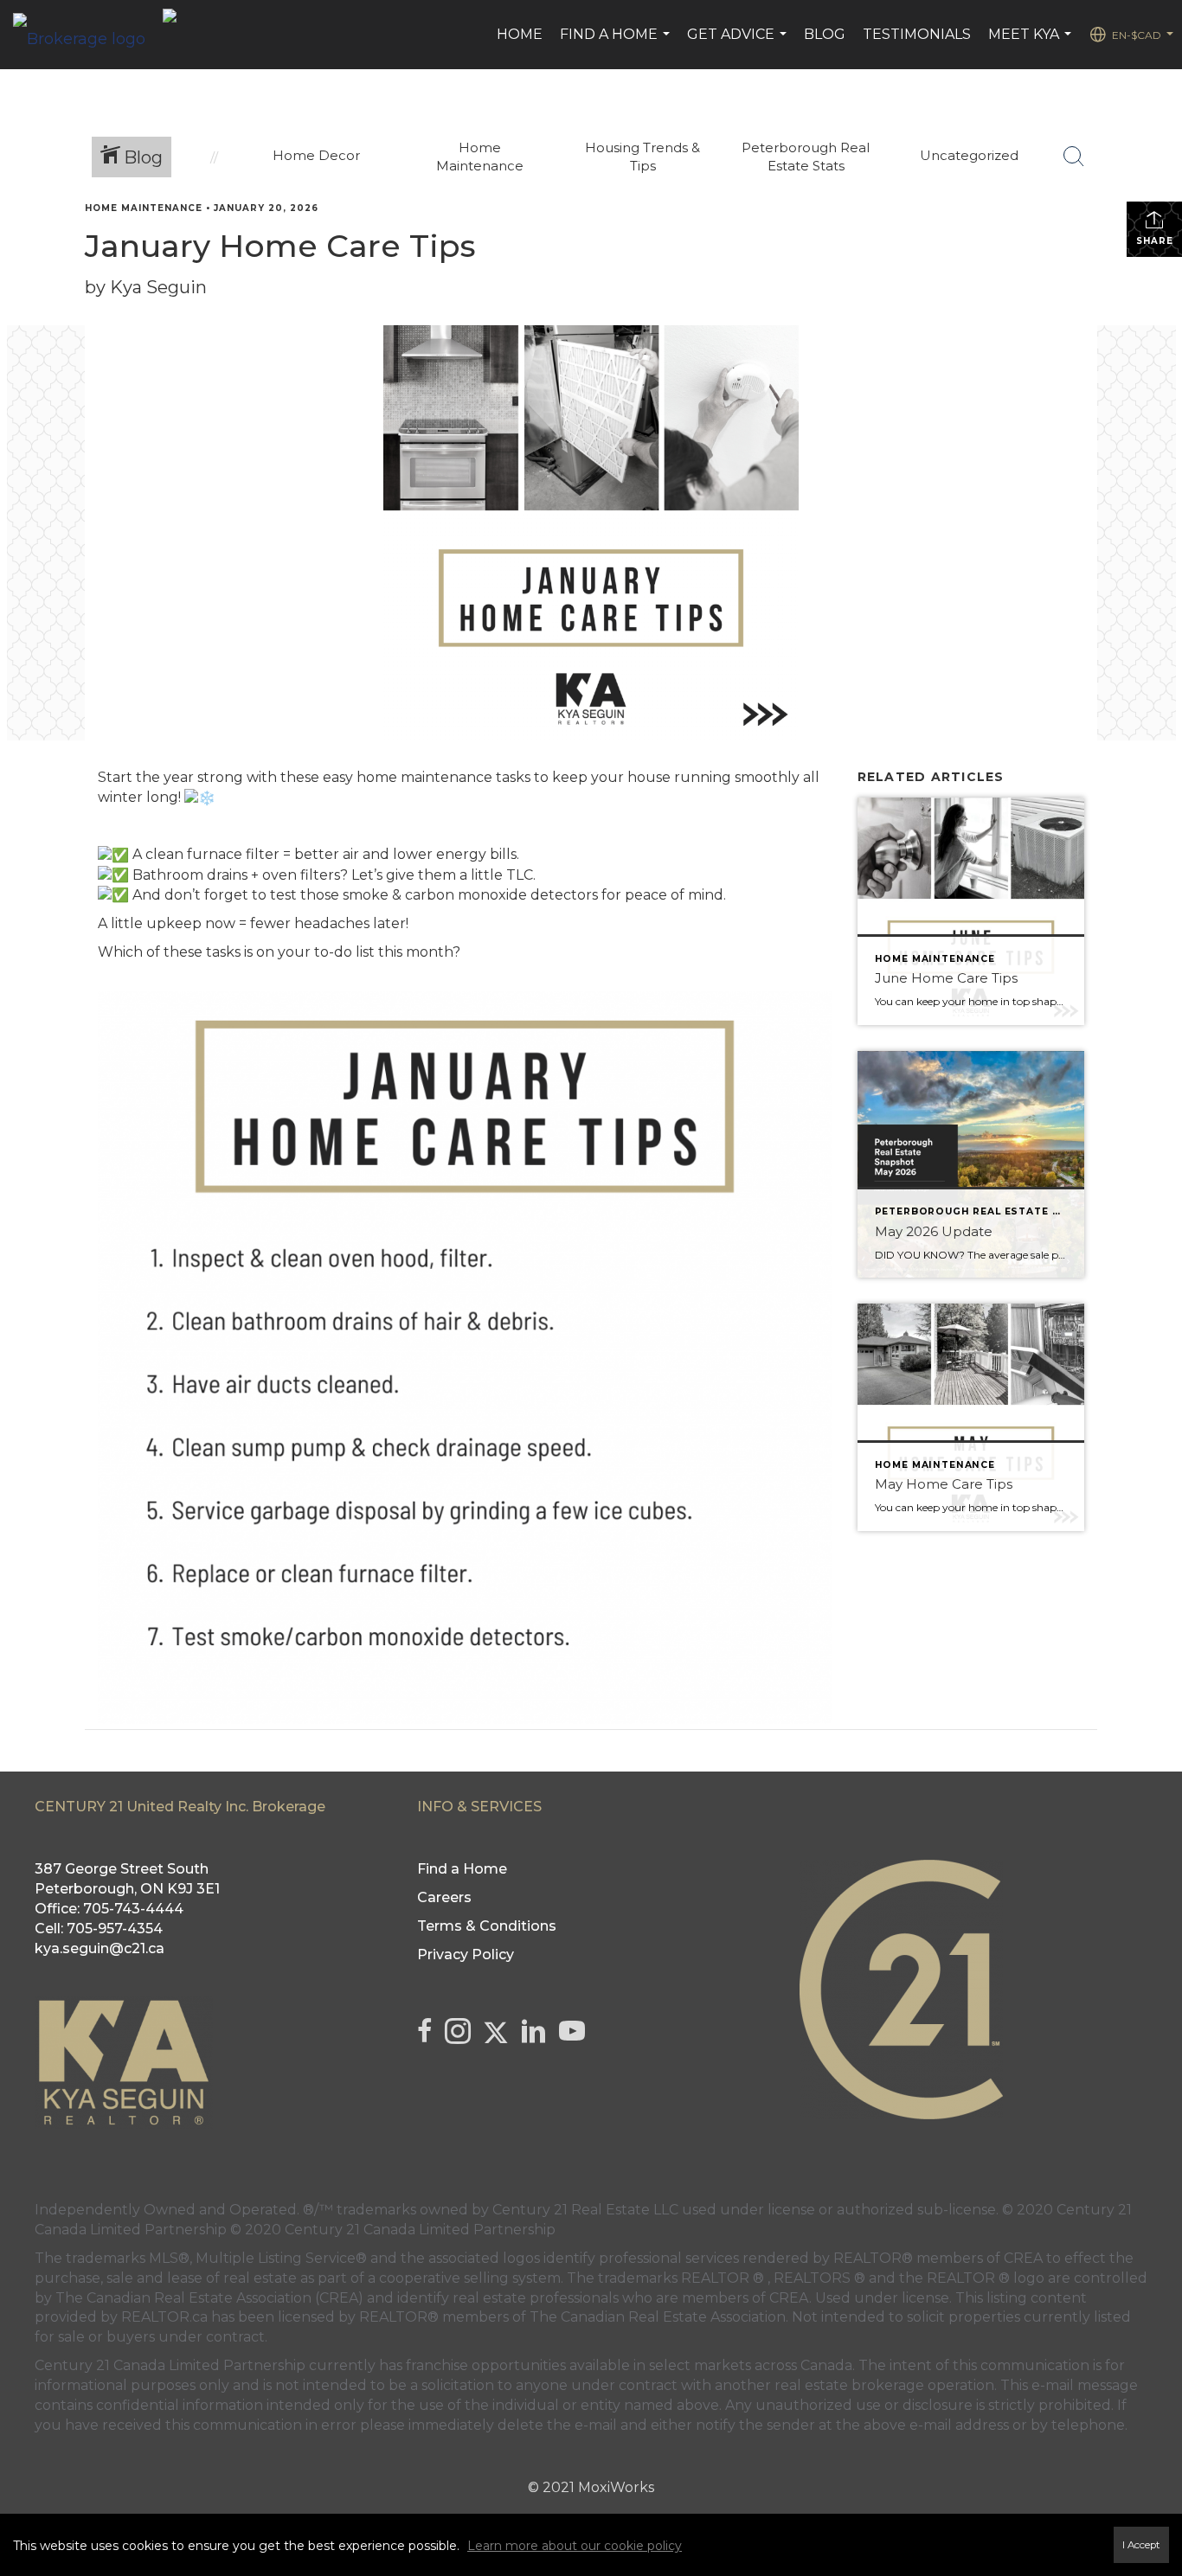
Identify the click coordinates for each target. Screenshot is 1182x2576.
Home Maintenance (144, 208)
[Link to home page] (88, 35)
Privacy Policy (466, 1954)
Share (1155, 241)
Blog (825, 34)
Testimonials (917, 34)
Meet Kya (1032, 43)
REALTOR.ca (164, 2317)
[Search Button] (1074, 157)
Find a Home (617, 43)
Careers (444, 1897)
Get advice (739, 43)
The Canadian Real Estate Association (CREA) (209, 2298)
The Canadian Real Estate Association (658, 2317)
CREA (1023, 2258)
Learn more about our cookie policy (575, 2546)
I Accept (1141, 2545)
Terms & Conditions (487, 1926)
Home (520, 34)
